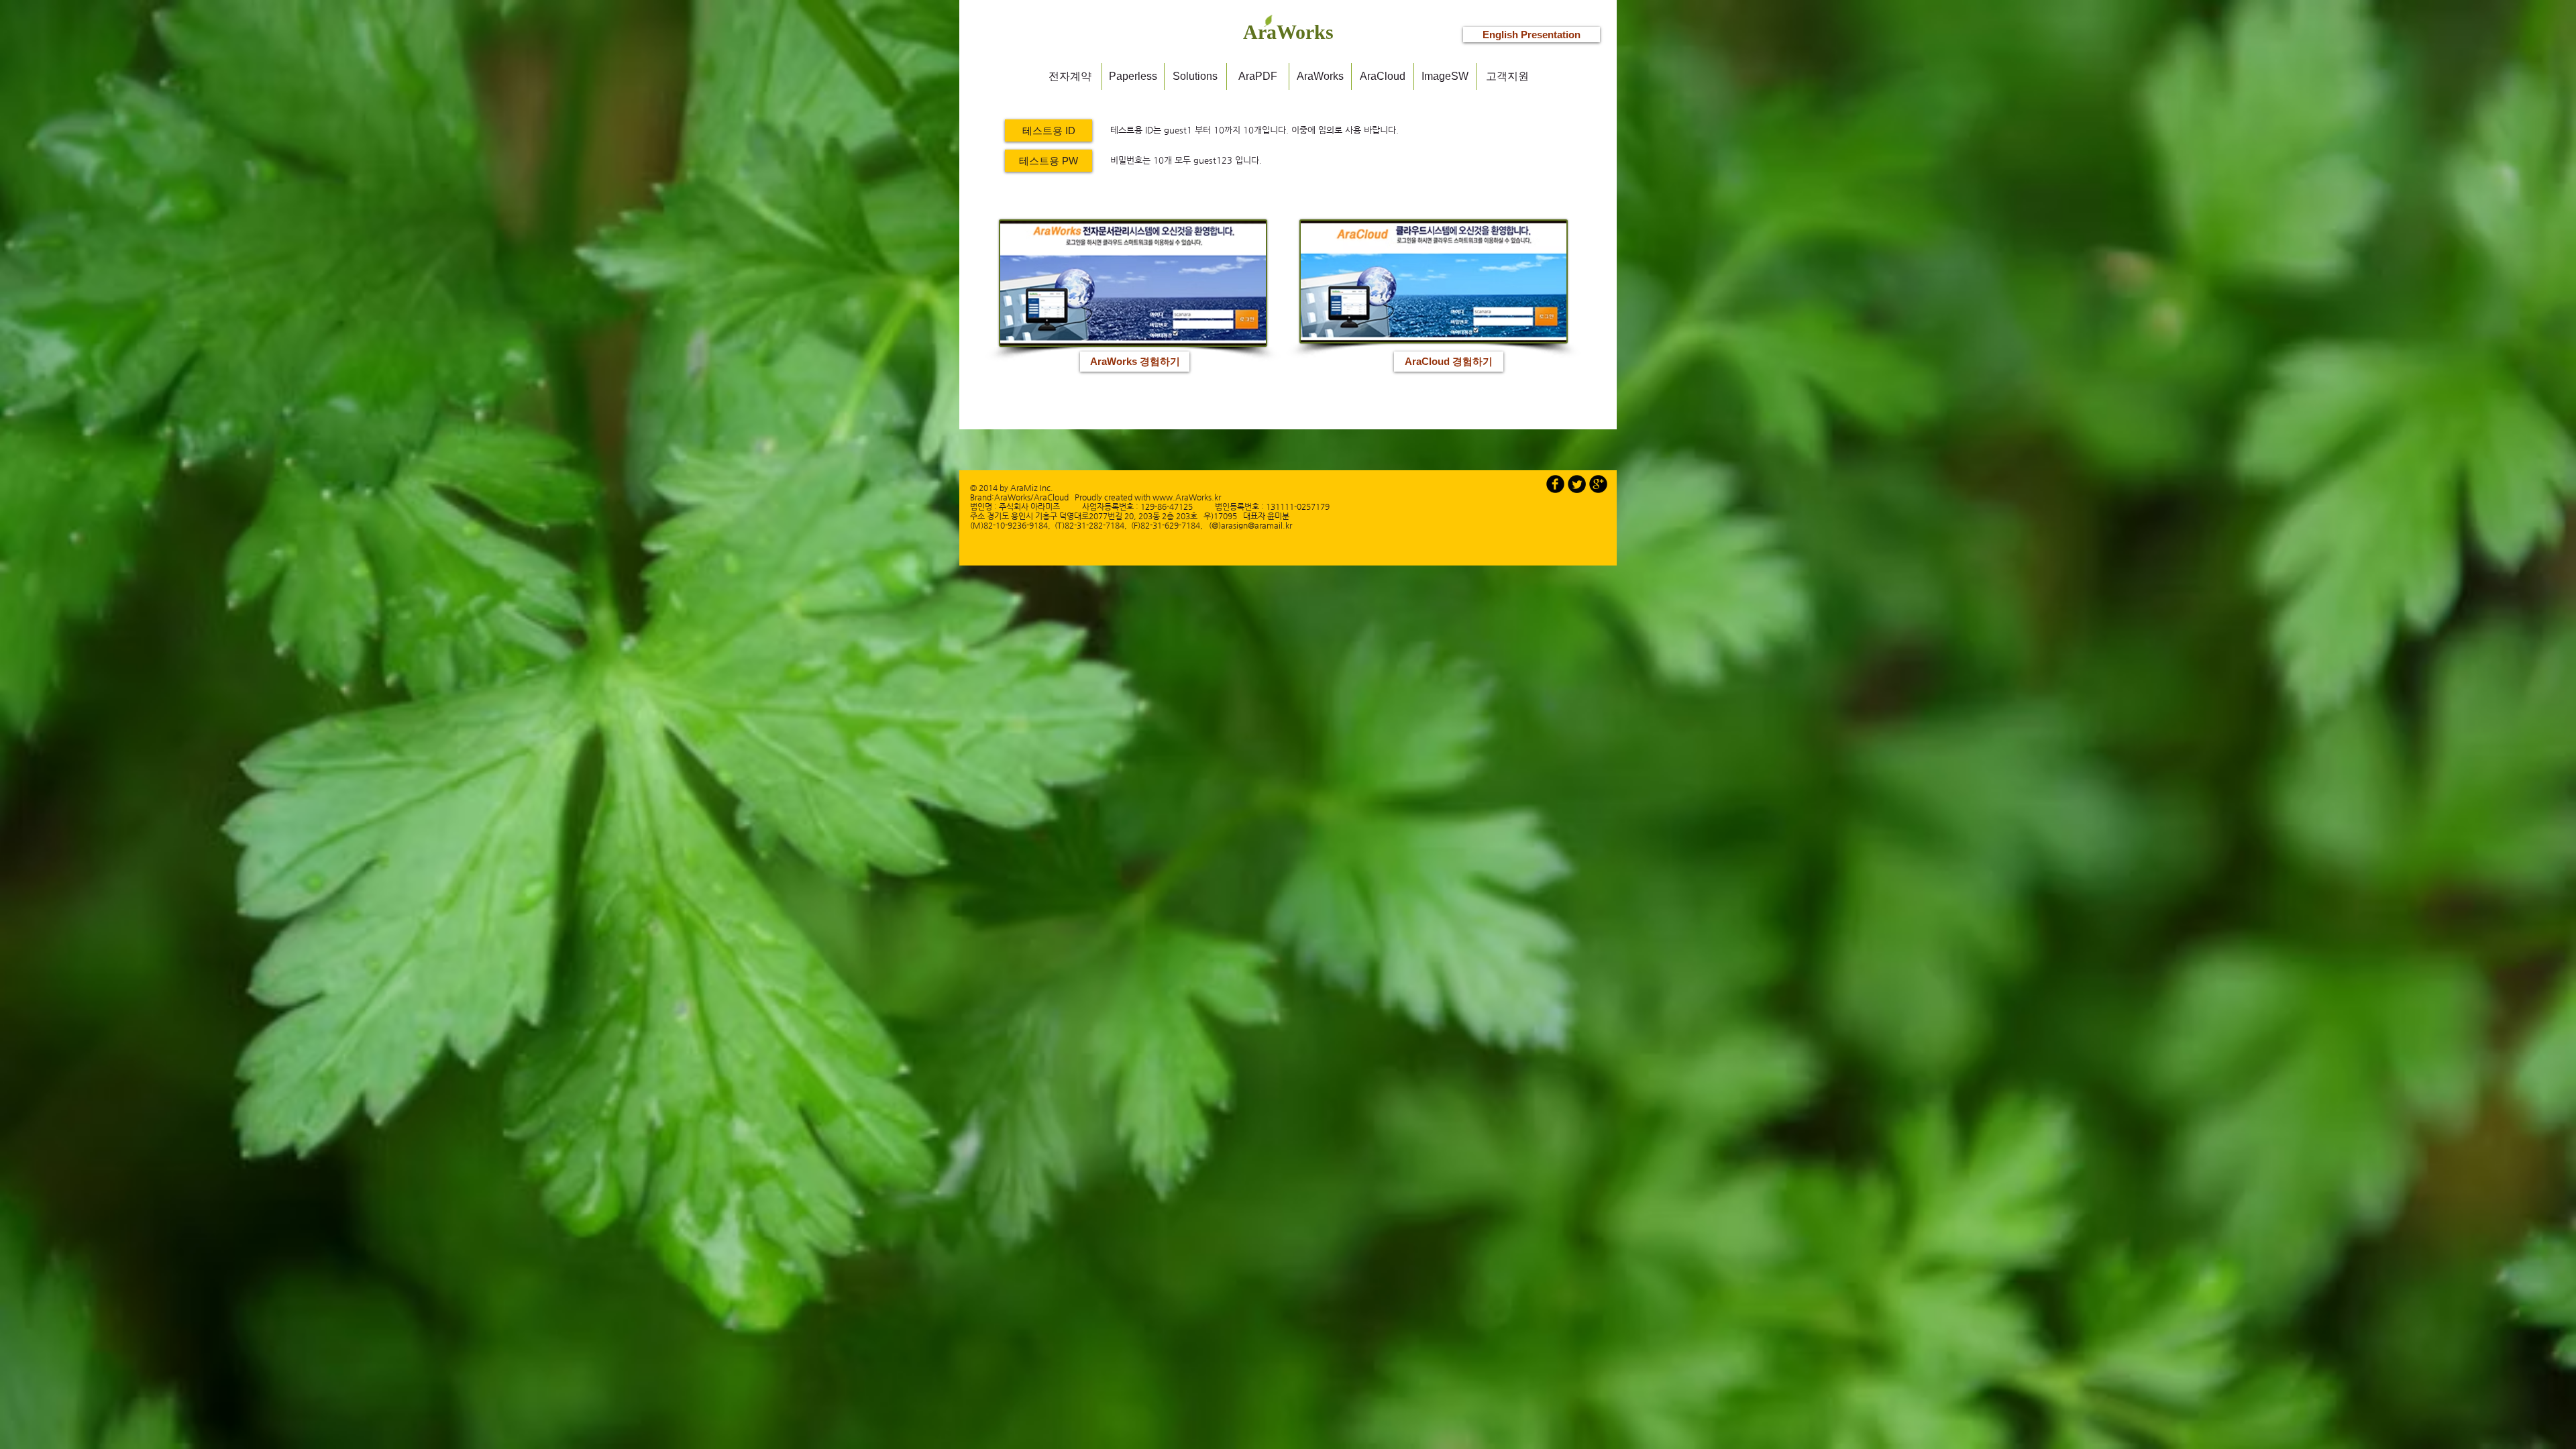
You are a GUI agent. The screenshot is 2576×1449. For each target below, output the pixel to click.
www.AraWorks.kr (1187, 497)
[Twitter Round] (1577, 484)
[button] (1049, 130)
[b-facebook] (1555, 484)
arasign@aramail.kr (1256, 525)
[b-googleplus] (1598, 484)
